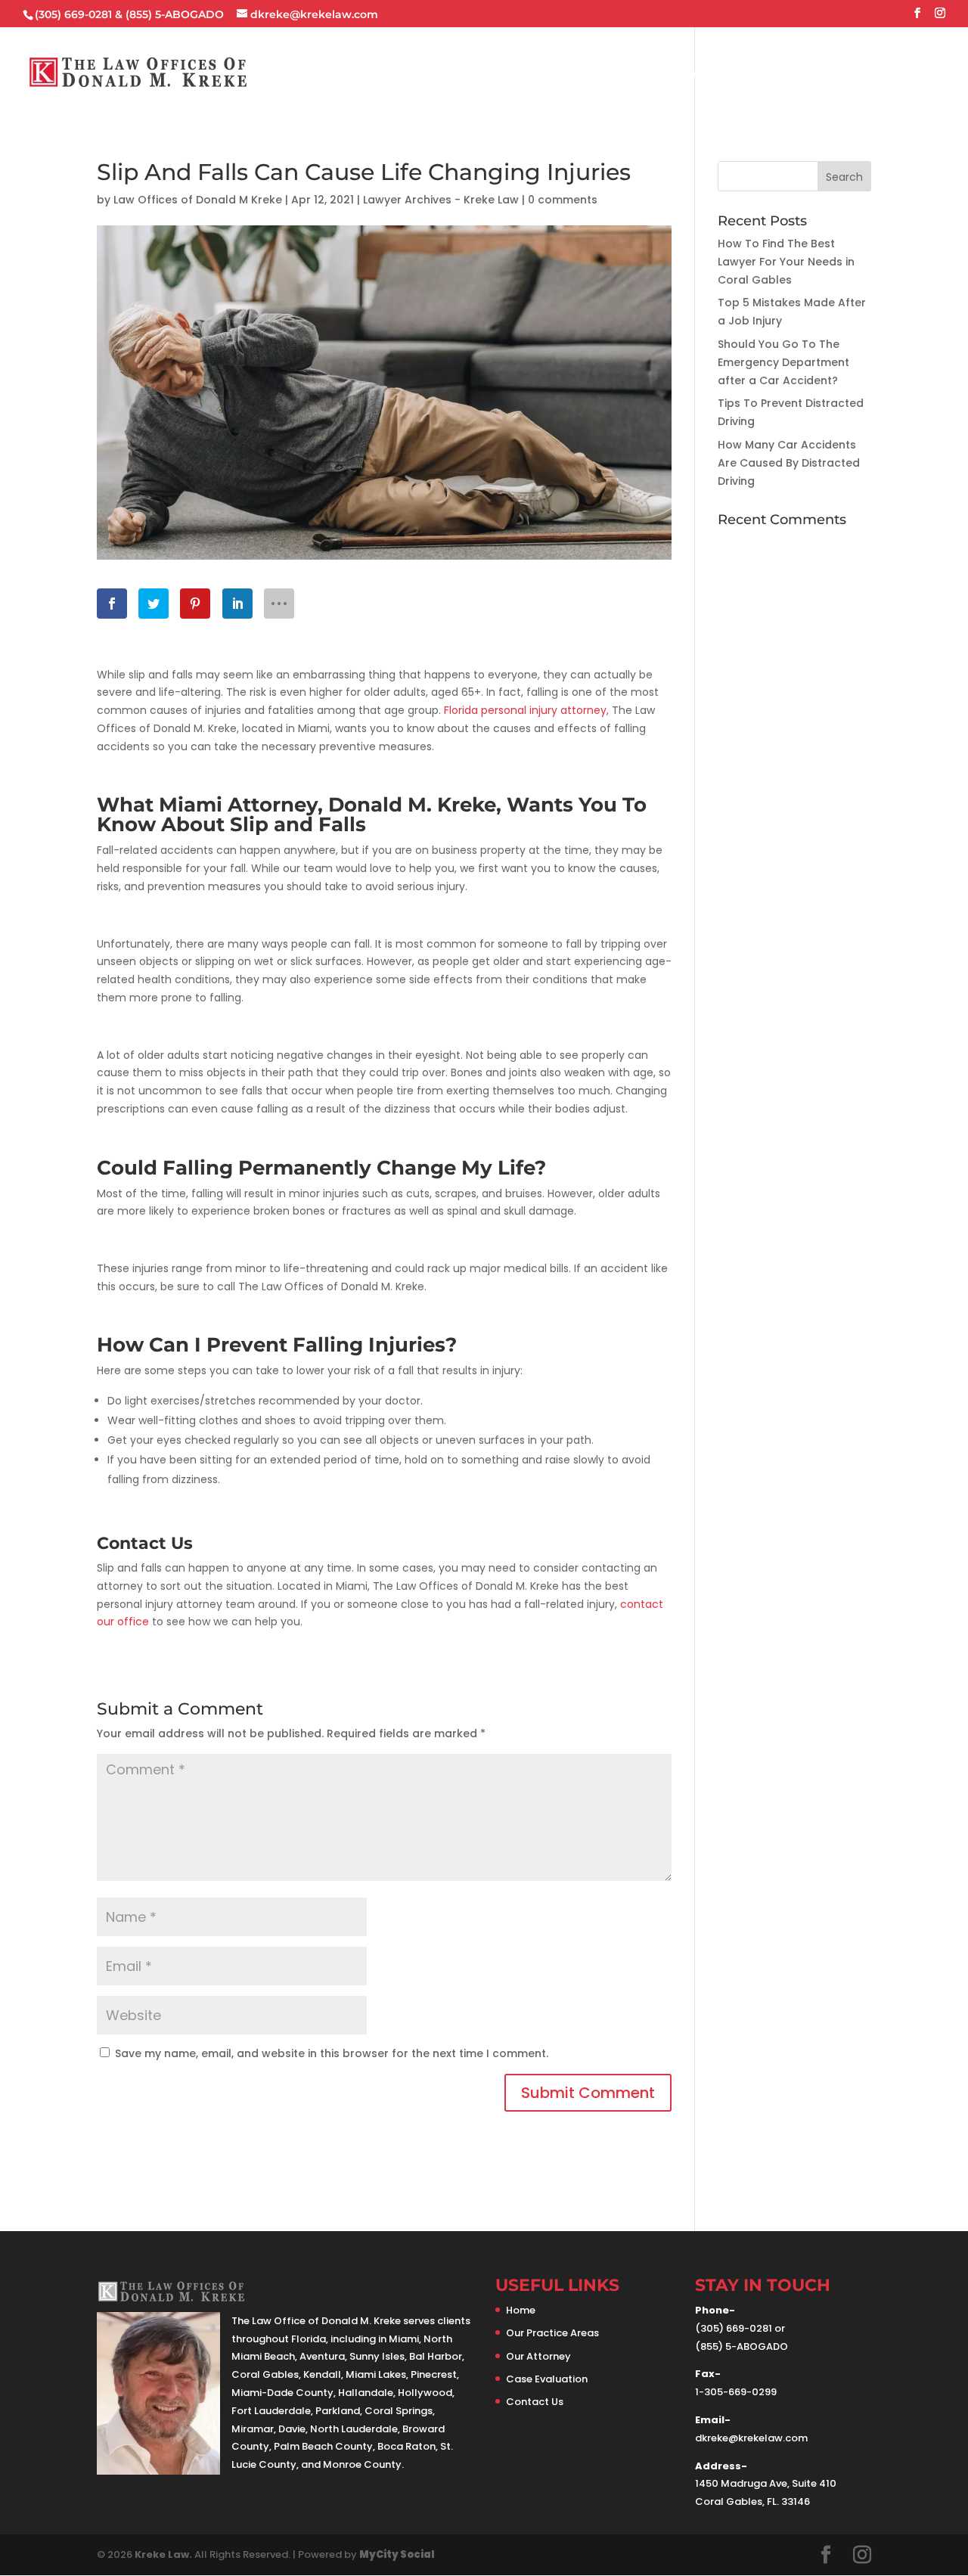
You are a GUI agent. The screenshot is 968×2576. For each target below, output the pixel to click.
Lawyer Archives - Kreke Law (441, 200)
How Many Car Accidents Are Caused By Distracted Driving (789, 463)
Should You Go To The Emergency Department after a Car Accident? (783, 362)
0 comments (563, 200)
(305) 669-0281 (73, 14)
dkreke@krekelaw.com (751, 2438)
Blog (845, 73)
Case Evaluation (764, 73)
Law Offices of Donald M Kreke (198, 200)
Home (437, 73)
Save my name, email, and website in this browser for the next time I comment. (332, 2053)
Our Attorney (658, 73)
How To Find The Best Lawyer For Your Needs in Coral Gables (786, 262)
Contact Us (911, 73)
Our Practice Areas (527, 73)
